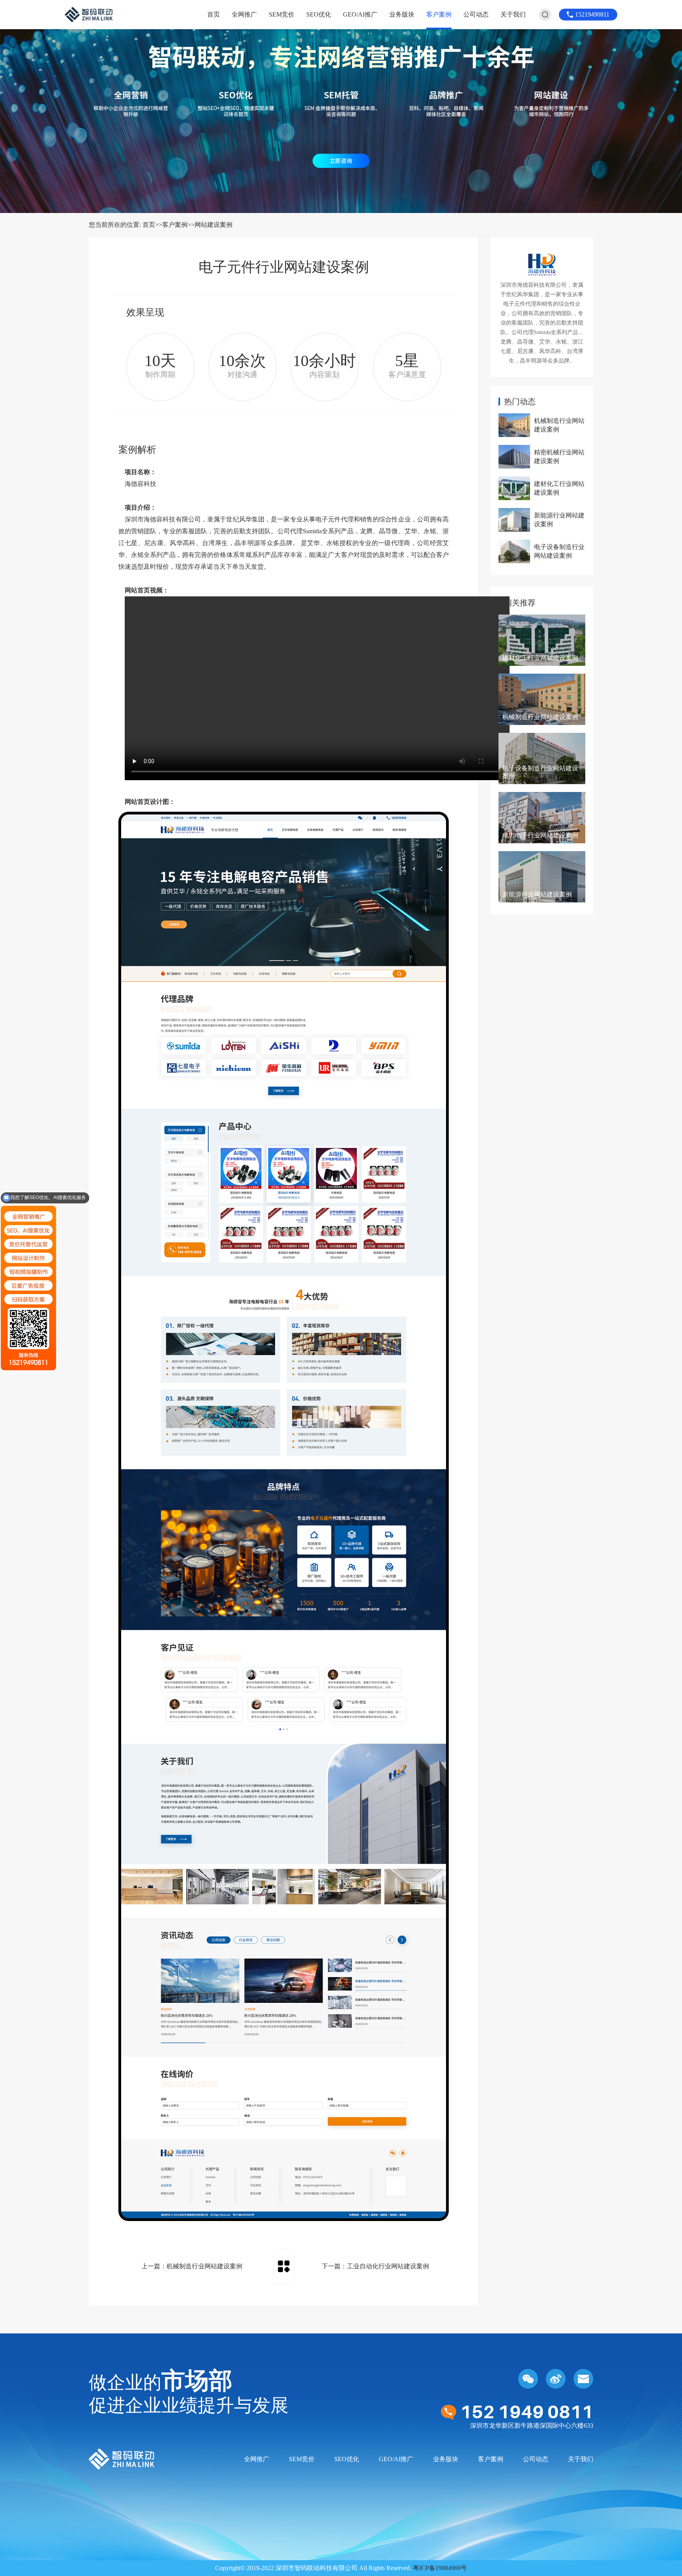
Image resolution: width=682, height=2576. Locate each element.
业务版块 (402, 14)
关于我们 (513, 14)
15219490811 (592, 14)
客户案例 (439, 14)
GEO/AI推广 (360, 14)
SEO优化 (319, 14)
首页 (214, 14)
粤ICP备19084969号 (440, 2568)
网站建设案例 (214, 225)
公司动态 (476, 14)
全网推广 (244, 14)
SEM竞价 (282, 14)
